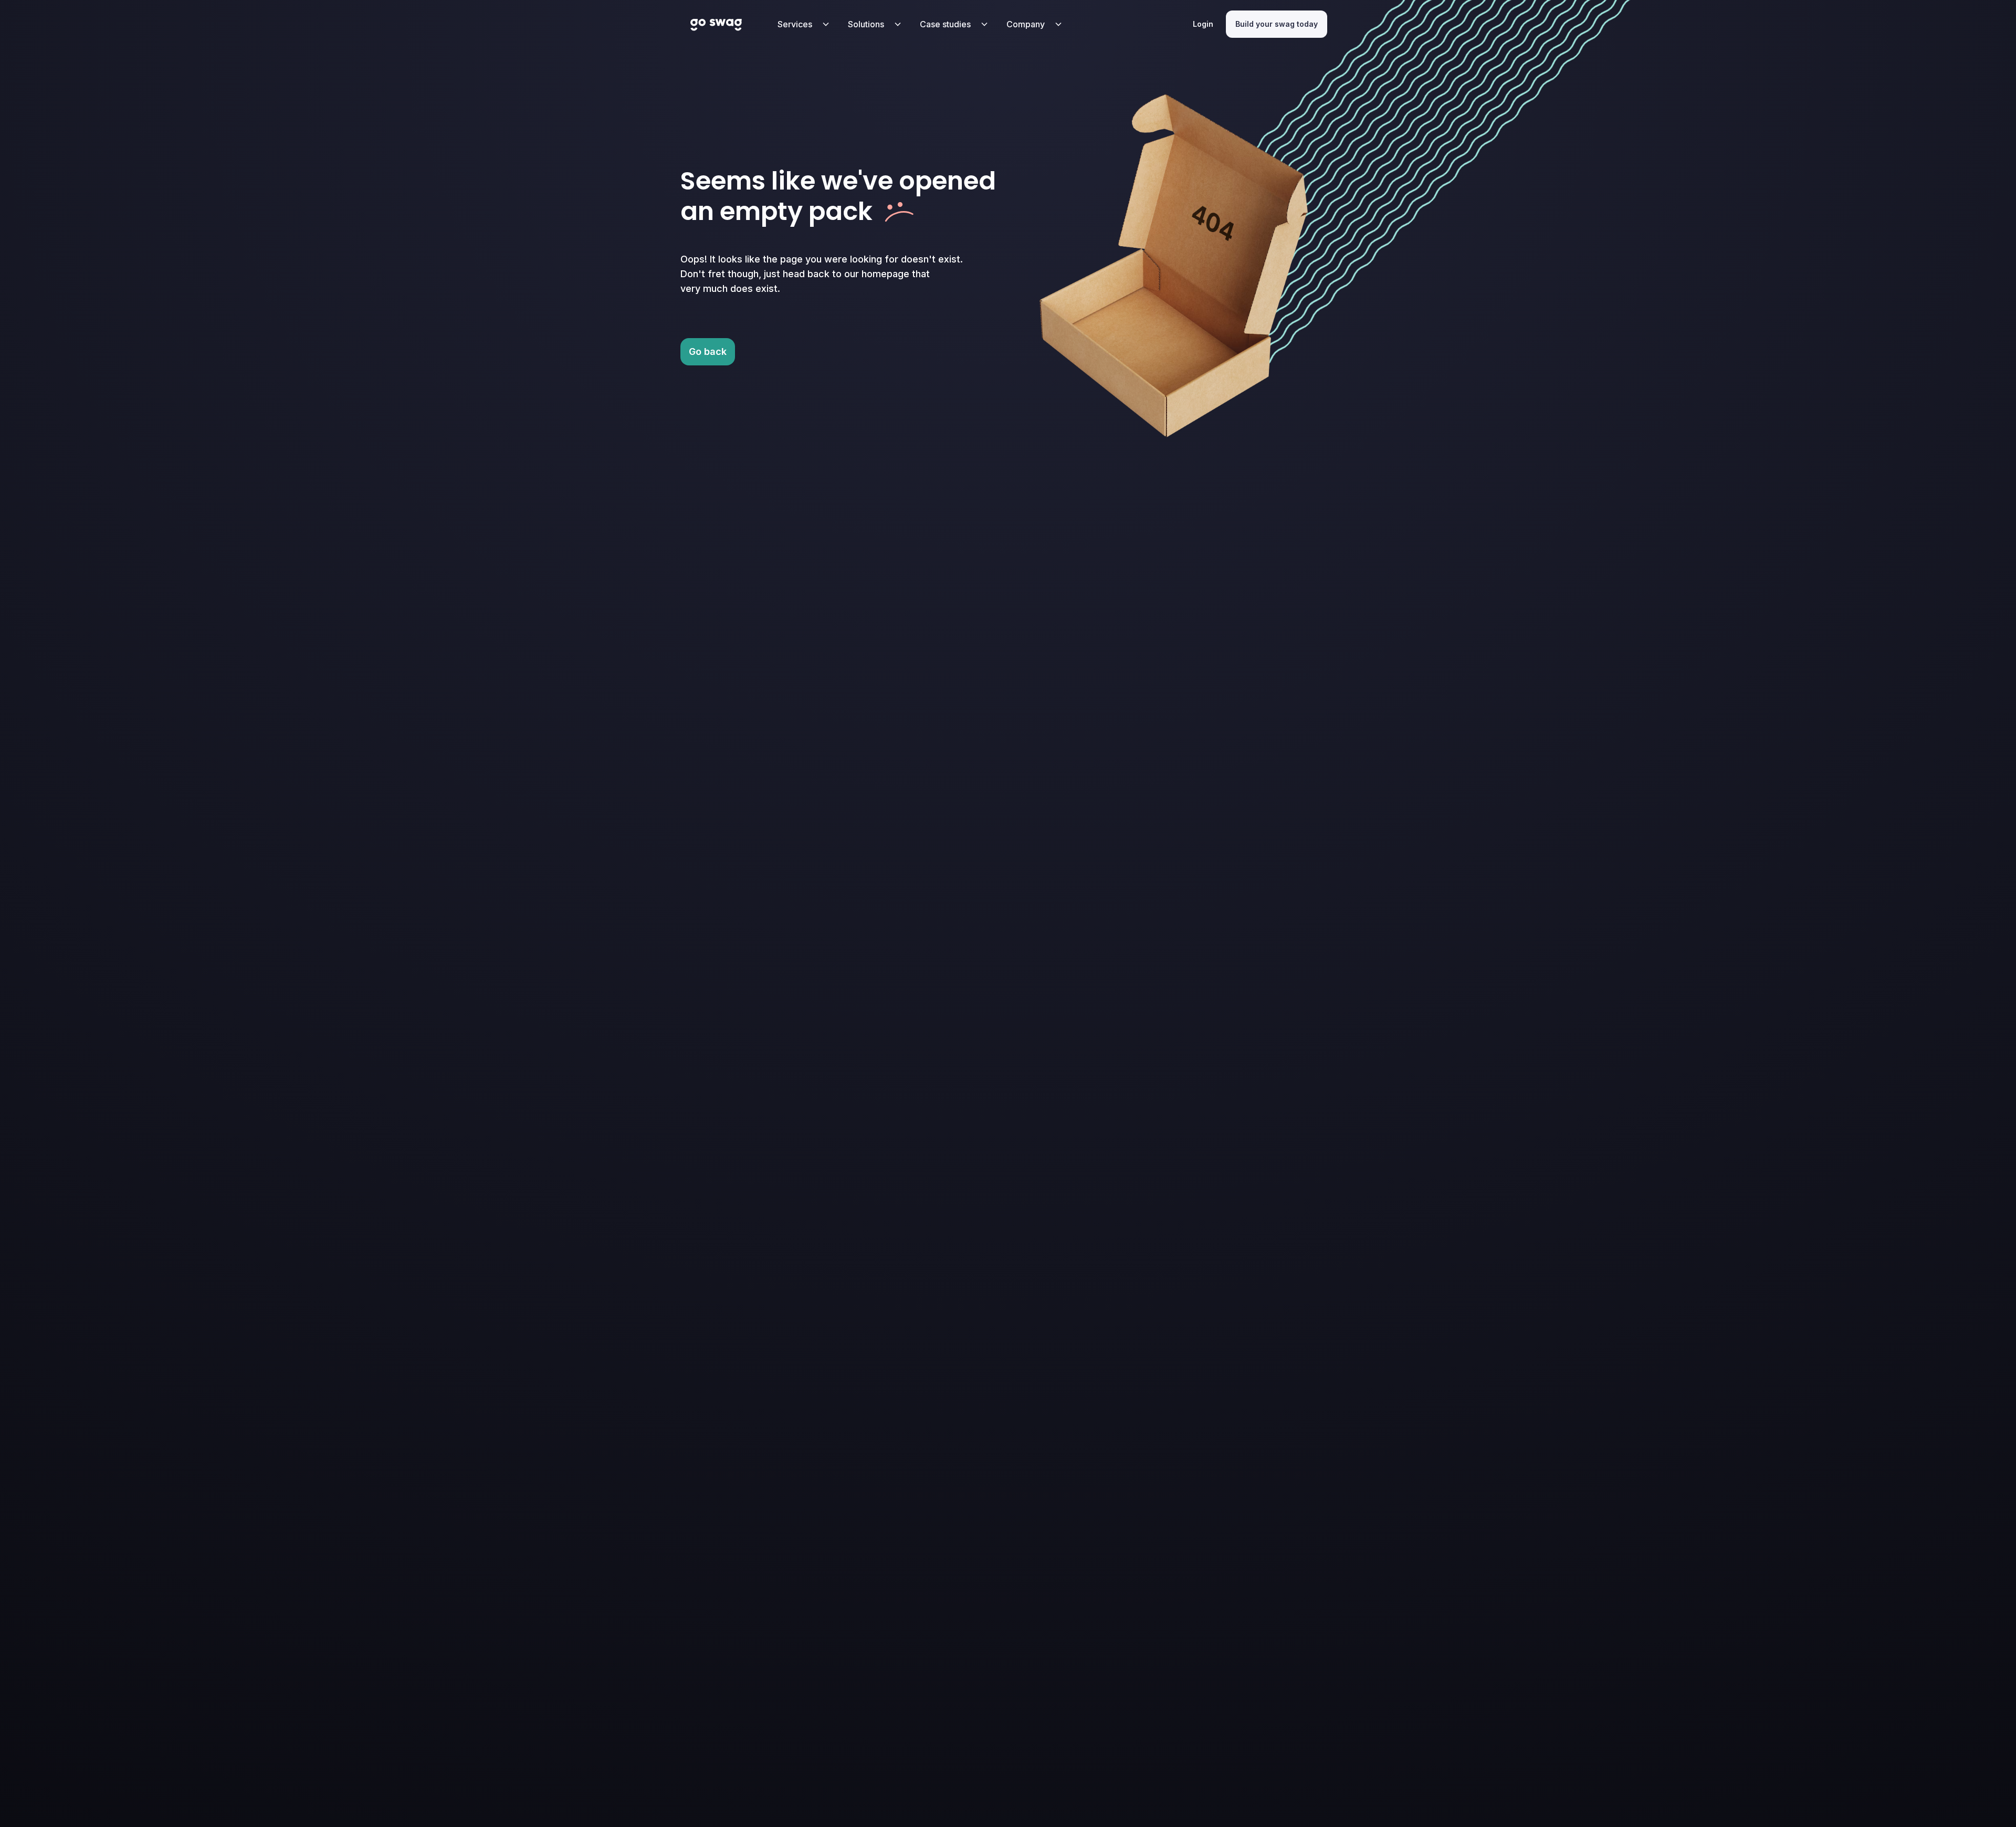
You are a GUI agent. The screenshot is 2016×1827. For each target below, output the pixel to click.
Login (1203, 24)
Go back (708, 351)
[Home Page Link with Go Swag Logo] (716, 24)
